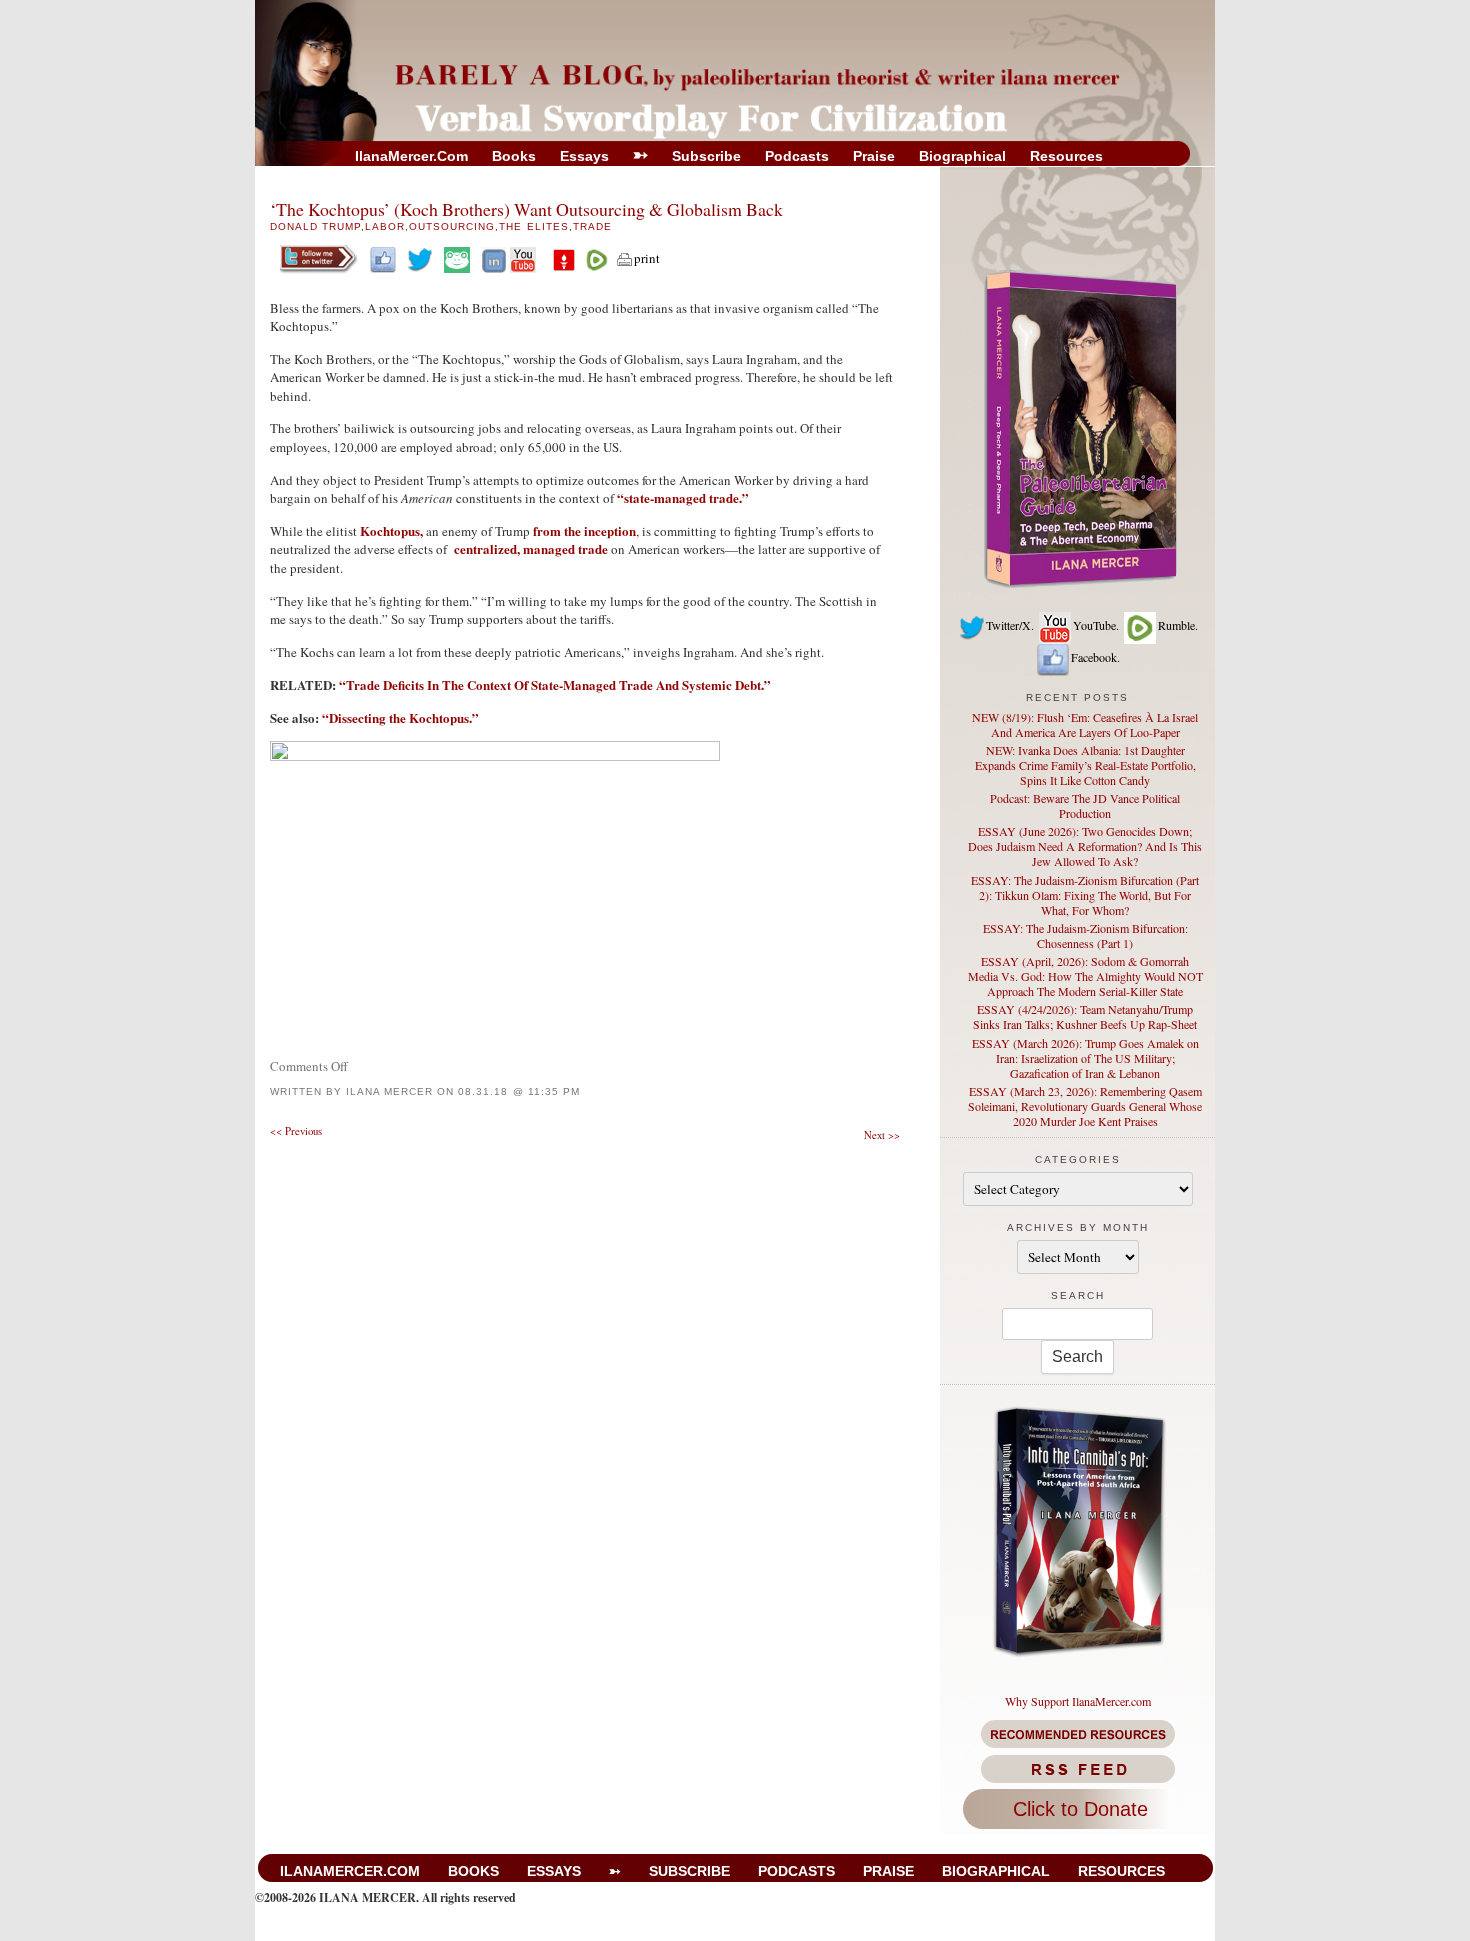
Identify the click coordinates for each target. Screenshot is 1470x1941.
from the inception (584, 530)
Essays (584, 156)
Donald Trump (315, 226)
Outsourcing (452, 226)
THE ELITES (533, 226)
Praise (874, 156)
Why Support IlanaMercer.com (1078, 1701)
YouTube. (1096, 625)
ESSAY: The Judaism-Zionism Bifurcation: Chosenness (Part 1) (1085, 935)
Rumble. (1178, 625)
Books (514, 156)
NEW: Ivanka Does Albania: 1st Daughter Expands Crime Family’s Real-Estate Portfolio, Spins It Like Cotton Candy (1085, 765)
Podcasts (797, 156)
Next (882, 1135)
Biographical (962, 156)
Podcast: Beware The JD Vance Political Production (1085, 805)
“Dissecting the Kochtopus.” (400, 717)
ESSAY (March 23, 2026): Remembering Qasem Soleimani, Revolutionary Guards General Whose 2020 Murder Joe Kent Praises (1085, 1106)
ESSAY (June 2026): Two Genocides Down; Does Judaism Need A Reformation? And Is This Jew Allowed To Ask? (1085, 846)
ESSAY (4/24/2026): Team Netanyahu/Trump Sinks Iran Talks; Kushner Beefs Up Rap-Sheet (1085, 1016)
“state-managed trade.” (683, 497)
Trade (592, 226)
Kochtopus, (391, 530)
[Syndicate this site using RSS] (1077, 1769)
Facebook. (1095, 657)
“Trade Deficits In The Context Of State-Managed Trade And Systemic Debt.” (555, 684)
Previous (296, 1131)
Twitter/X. (1010, 625)
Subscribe (706, 156)
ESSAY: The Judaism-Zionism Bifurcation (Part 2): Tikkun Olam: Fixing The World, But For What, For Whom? (1085, 895)
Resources (1066, 156)
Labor (385, 226)
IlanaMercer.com (411, 156)
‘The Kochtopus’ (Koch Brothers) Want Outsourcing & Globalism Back (526, 209)
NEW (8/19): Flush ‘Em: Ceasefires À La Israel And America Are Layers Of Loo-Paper (1085, 724)
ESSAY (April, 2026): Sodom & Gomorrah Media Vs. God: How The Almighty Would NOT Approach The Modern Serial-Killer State (1085, 976)
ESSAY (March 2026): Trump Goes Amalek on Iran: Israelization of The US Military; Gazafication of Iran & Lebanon (1085, 1058)
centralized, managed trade (529, 548)
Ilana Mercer (389, 1091)
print (647, 258)
